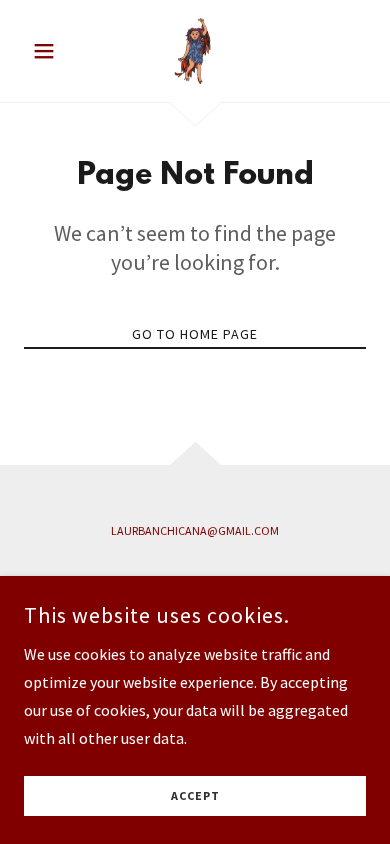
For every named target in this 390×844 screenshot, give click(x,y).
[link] (195, 51)
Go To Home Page (195, 334)
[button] (49, 51)
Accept (195, 796)
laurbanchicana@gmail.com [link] (195, 530)
